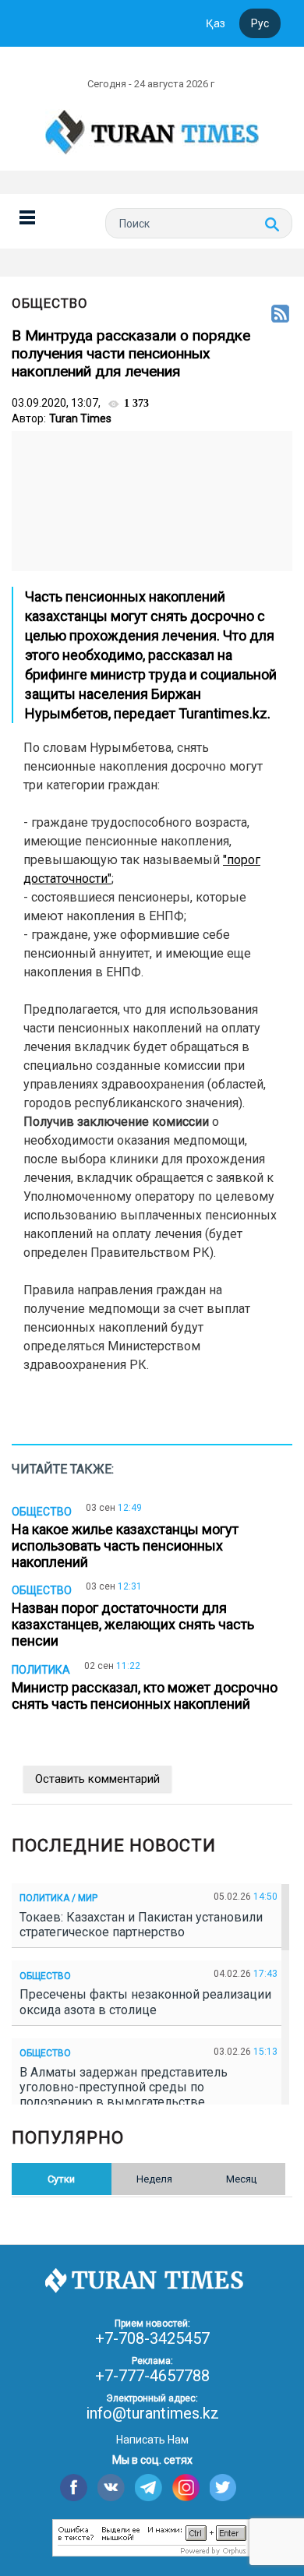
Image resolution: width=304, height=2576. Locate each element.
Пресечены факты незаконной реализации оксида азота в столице (145, 2002)
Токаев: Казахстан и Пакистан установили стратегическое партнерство (141, 1925)
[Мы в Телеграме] (148, 2488)
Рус (260, 23)
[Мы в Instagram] (186, 2488)
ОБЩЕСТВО (50, 303)
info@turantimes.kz (152, 2413)
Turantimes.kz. (224, 713)
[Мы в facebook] (74, 2488)
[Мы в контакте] (111, 2488)
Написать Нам (152, 2440)
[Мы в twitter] (223, 2488)
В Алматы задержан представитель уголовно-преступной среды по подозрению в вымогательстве (124, 2087)
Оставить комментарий (97, 1779)
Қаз (216, 23)
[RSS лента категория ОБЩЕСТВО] (280, 315)
